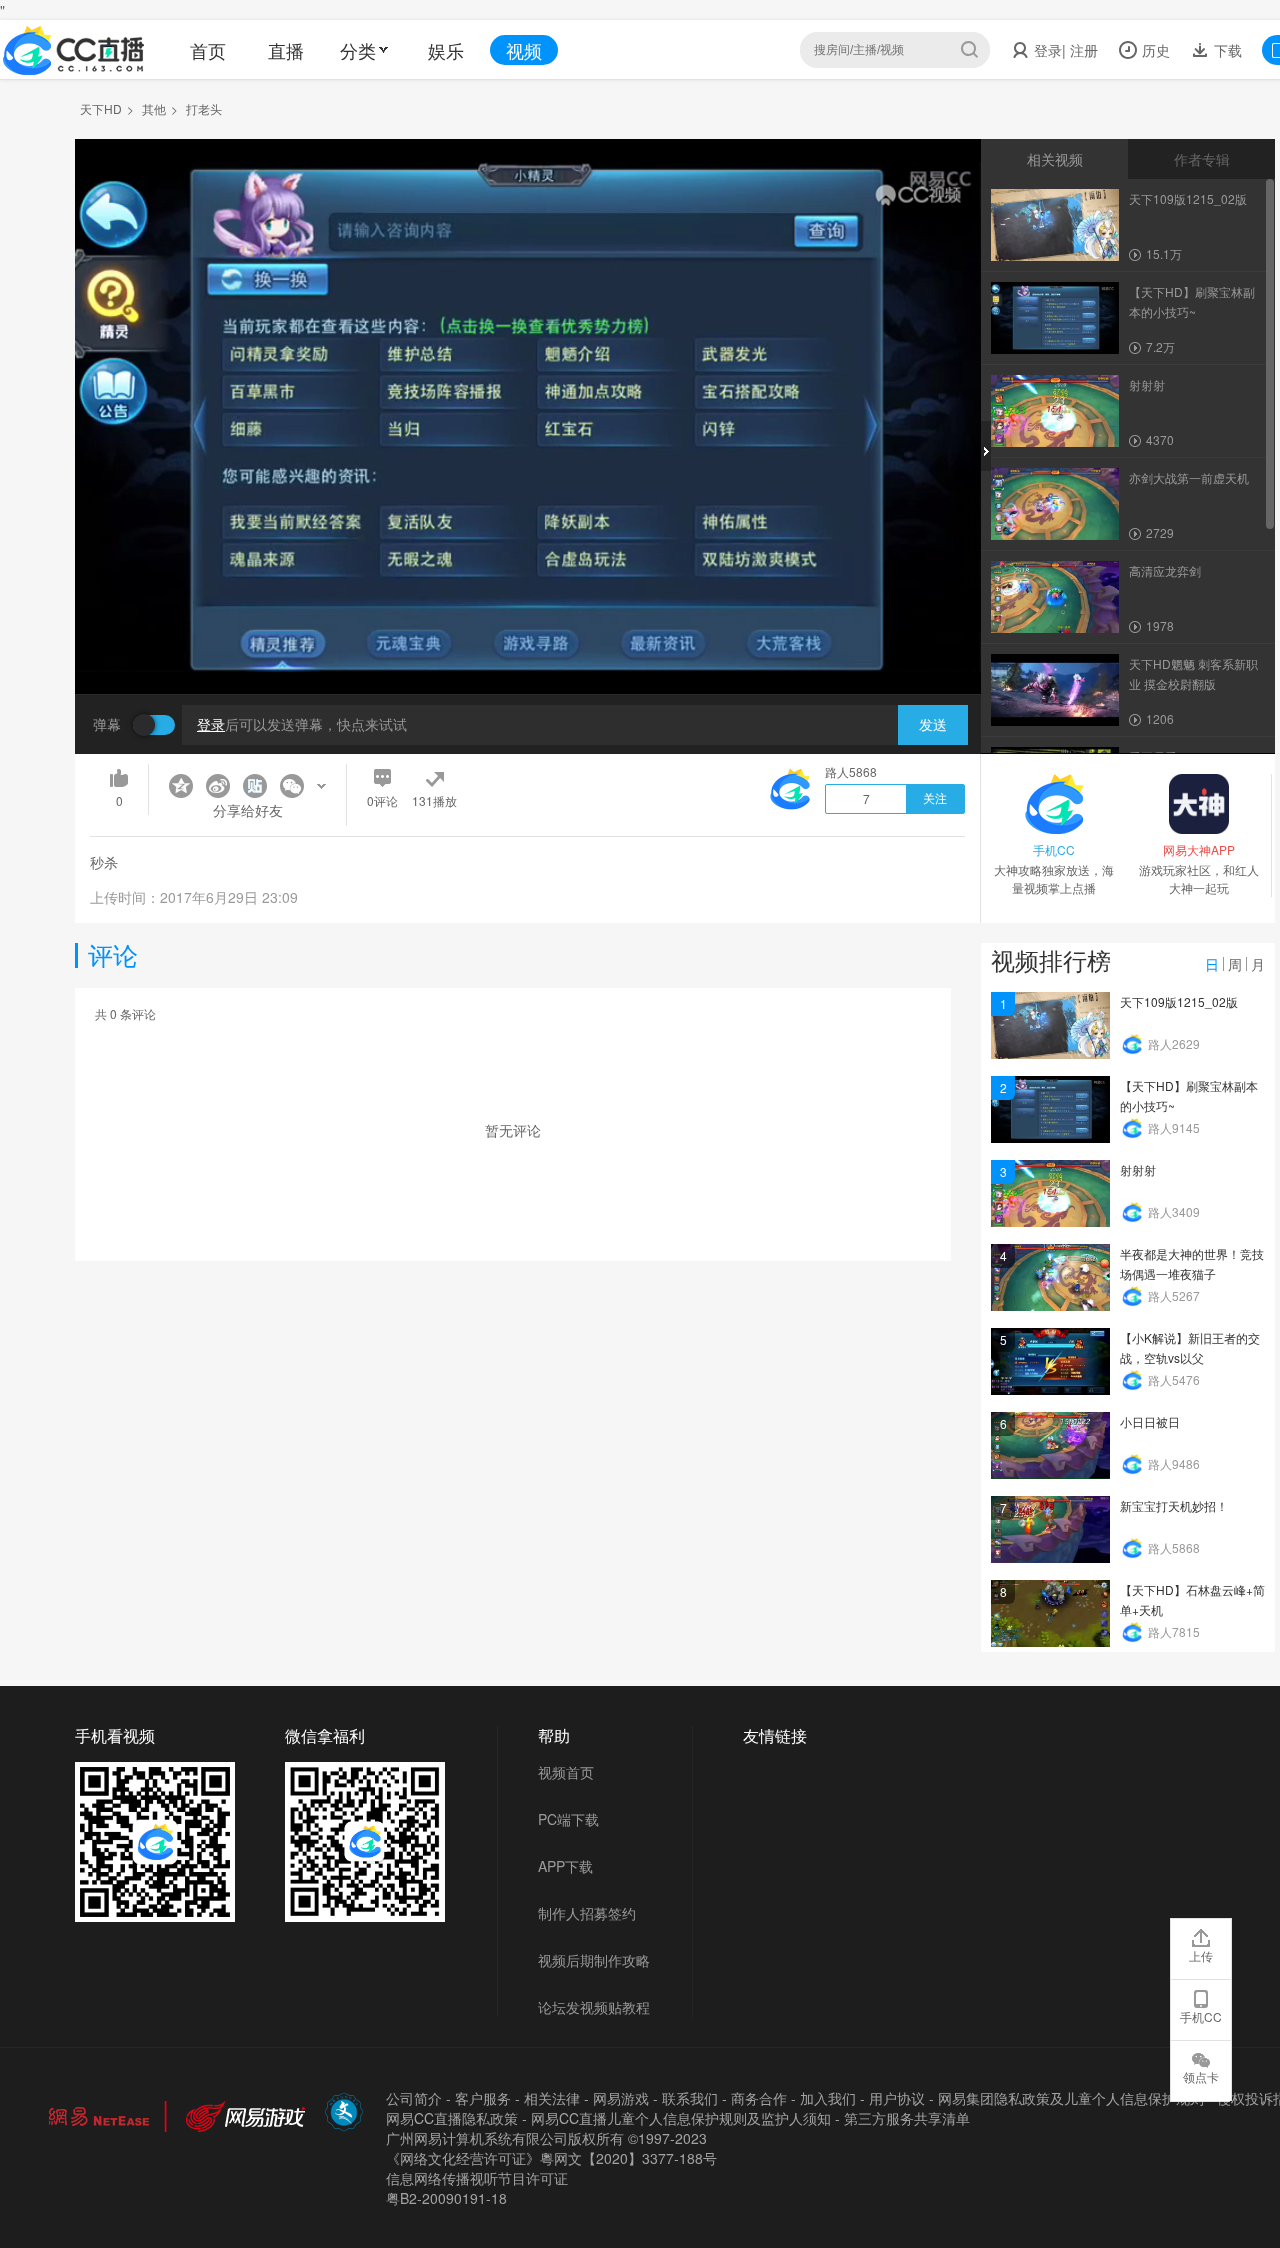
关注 (935, 799)
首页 (208, 50)
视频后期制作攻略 (594, 1960)
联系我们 (690, 2098)
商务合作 (759, 2098)
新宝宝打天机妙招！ (1174, 1505)
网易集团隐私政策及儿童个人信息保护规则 (1071, 2098)
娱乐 (446, 50)
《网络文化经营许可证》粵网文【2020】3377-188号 (551, 2158)
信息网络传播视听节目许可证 (477, 2178)
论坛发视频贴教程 (594, 2007)
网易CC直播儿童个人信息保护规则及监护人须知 (681, 2118)
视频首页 (566, 1772)
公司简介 (414, 2098)
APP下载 (565, 1866)
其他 (154, 108)
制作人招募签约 (587, 1913)
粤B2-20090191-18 (446, 2198)
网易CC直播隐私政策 (452, 2118)
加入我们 (828, 2098)
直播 (286, 50)
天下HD (101, 108)
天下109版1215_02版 (1179, 1001)
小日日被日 (1150, 1421)
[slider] (528, 647)
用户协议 (897, 2098)
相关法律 (552, 2098)
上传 (1201, 1955)
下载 (1226, 50)
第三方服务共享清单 (907, 2118)
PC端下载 (568, 1819)
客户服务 (483, 2098)
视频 (524, 50)
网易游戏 (621, 2098)
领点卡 (1201, 2076)
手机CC (1201, 2016)
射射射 (1138, 1169)
